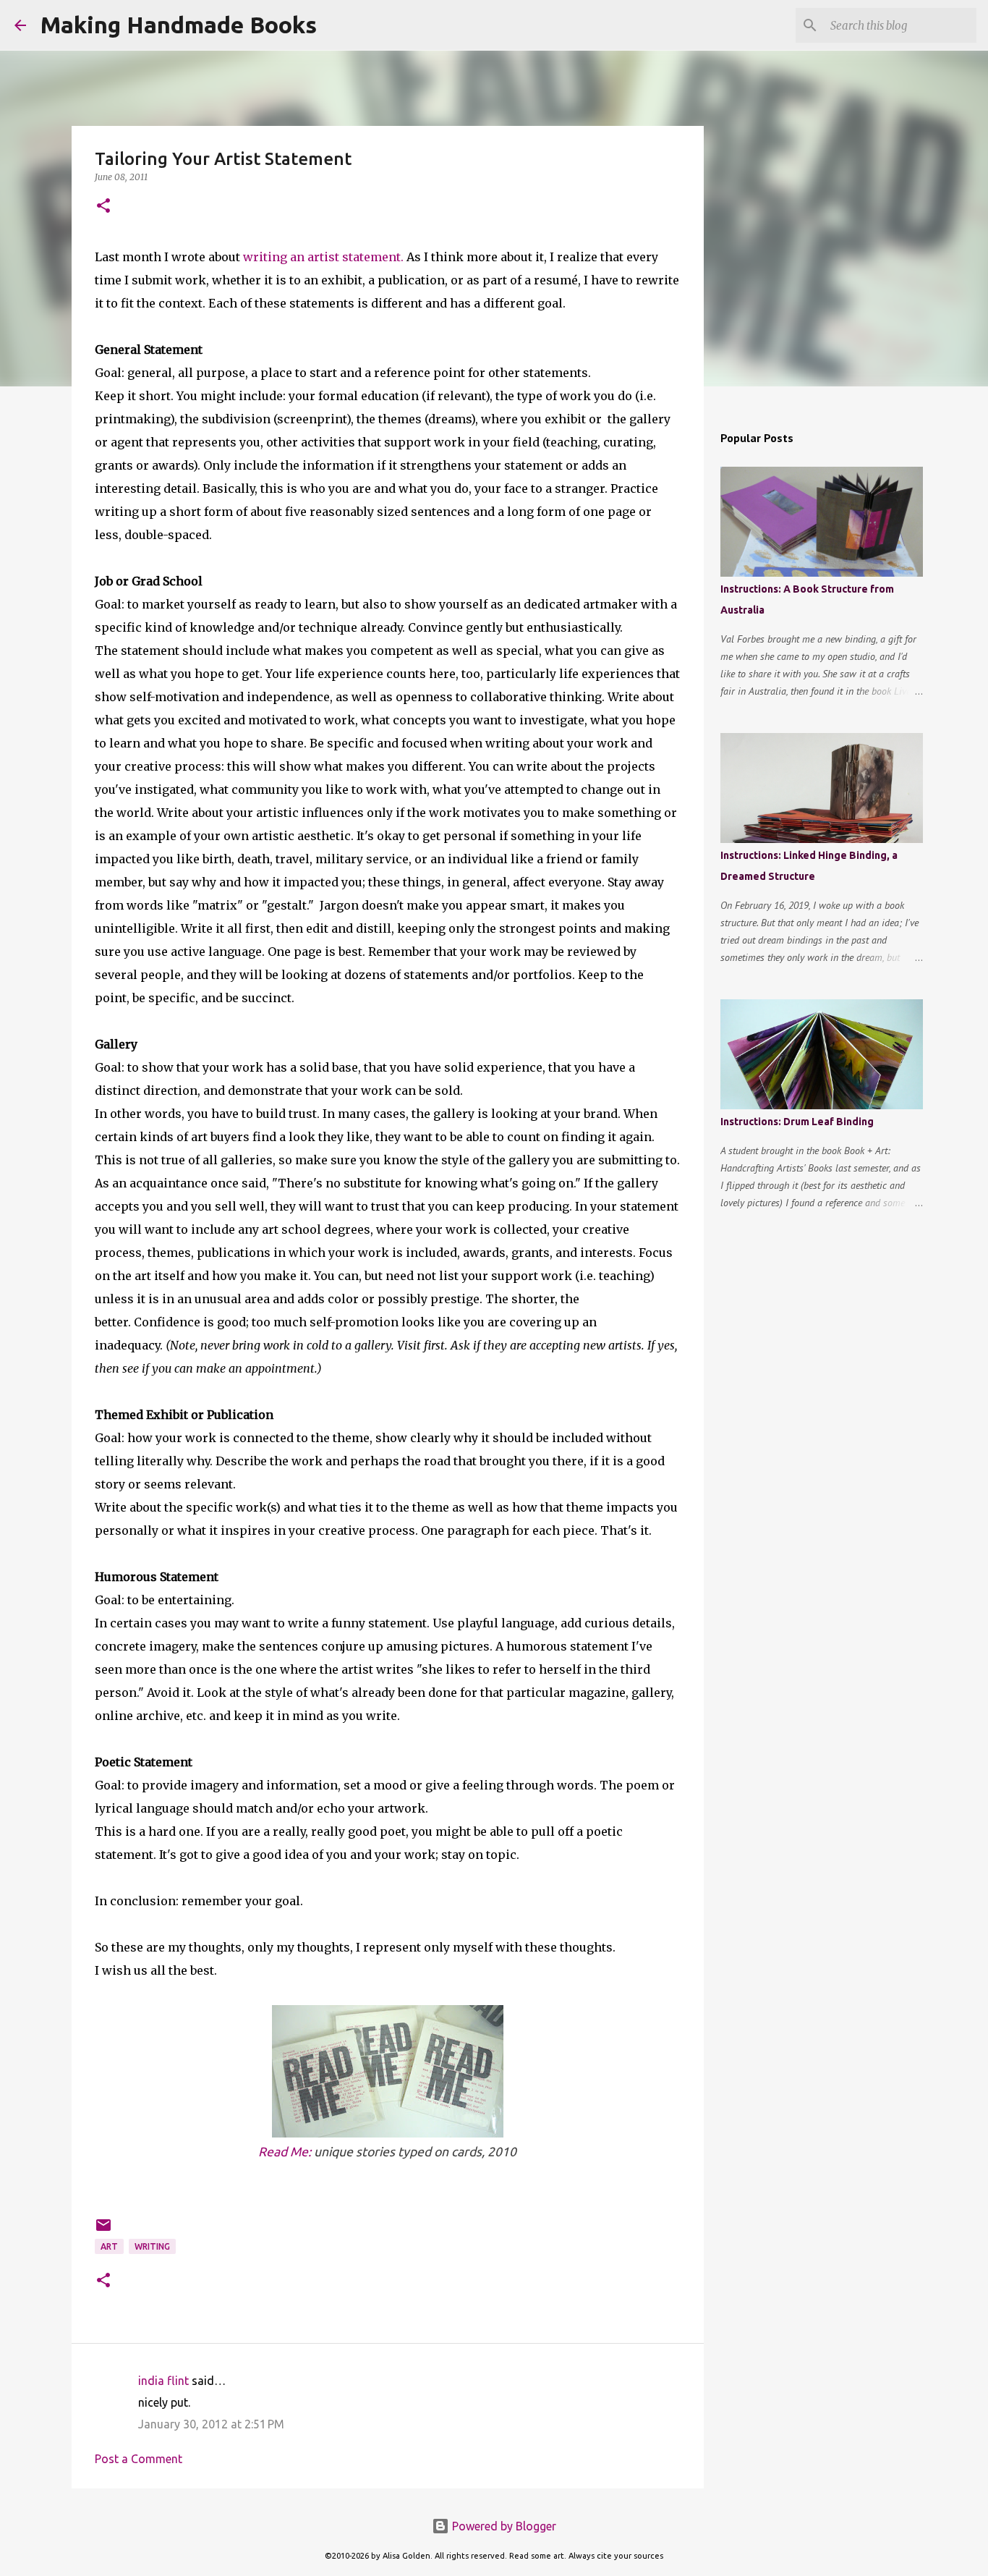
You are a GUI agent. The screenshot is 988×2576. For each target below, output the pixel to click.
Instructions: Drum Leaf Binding (797, 1122)
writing (152, 2246)
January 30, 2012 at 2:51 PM (211, 2424)
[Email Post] (103, 2230)
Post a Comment (139, 2459)
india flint (163, 2381)
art (109, 2246)
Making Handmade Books (179, 25)
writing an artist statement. (323, 257)
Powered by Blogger (503, 2526)
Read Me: (285, 2152)
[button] (103, 207)
